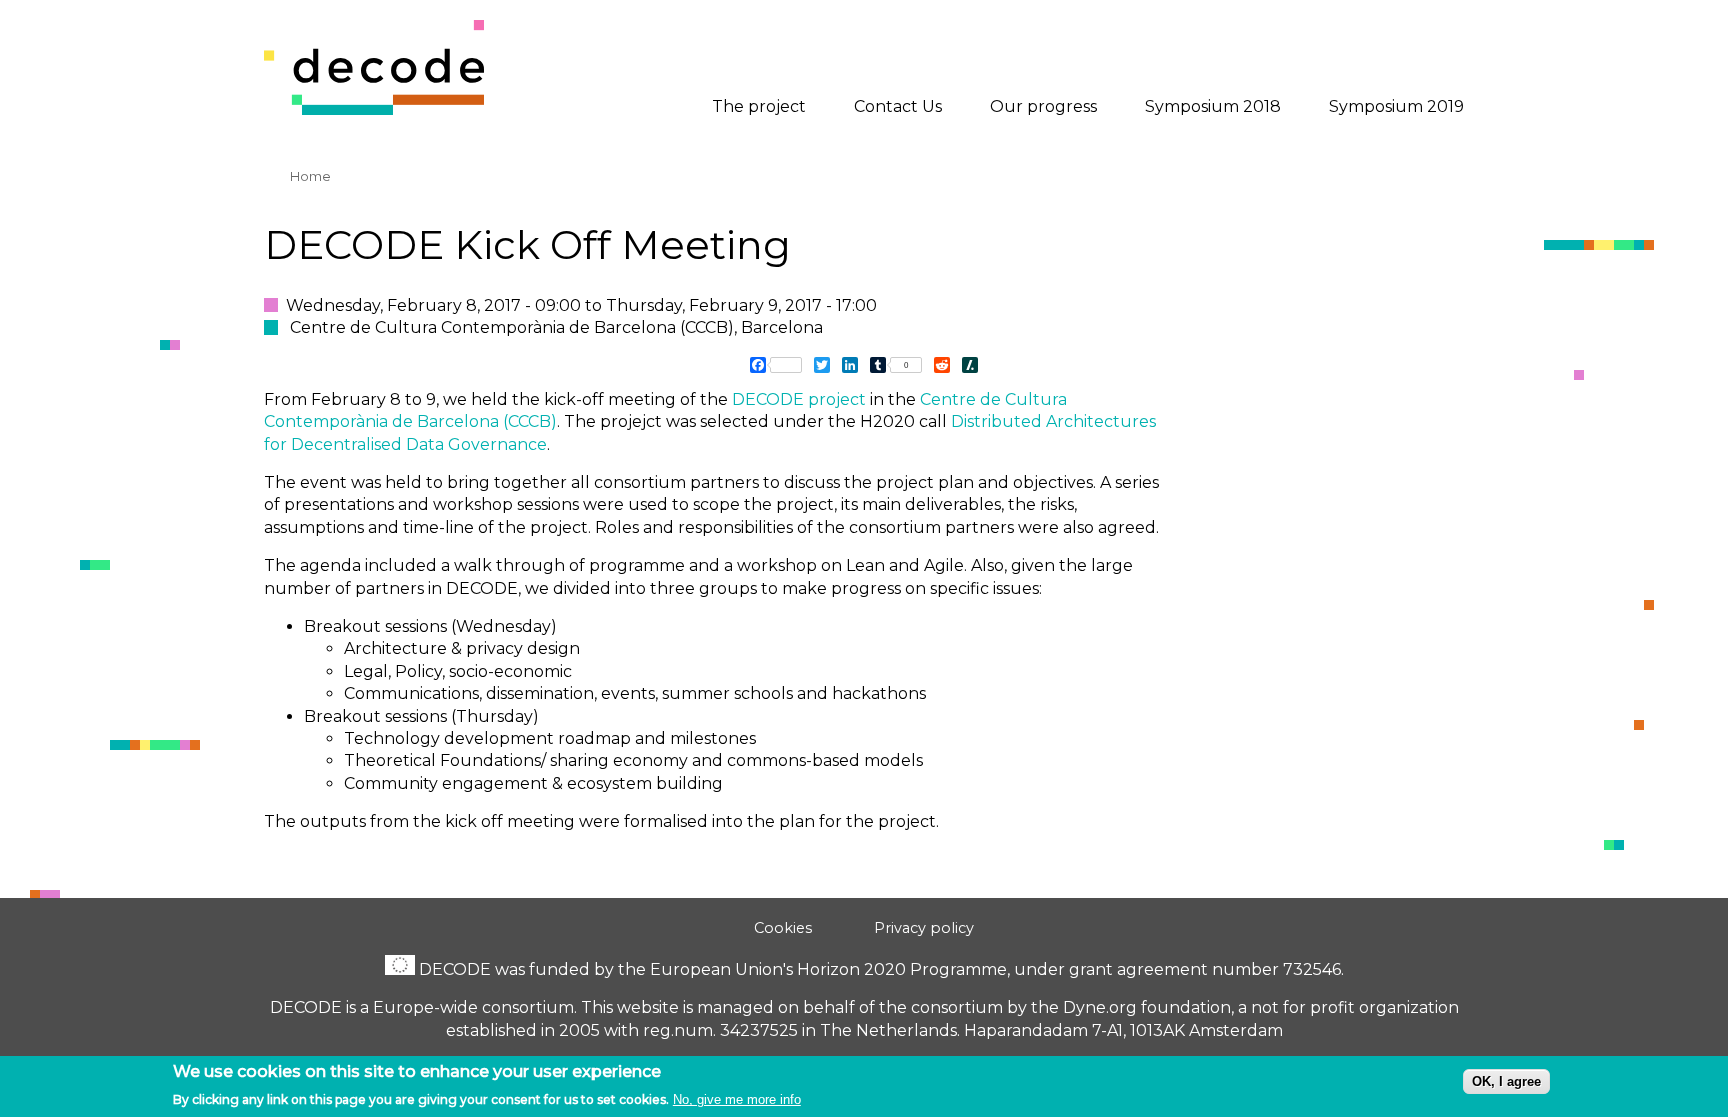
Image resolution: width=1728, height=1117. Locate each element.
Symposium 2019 (1396, 106)
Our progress (1043, 106)
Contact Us (898, 106)
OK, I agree (1506, 1081)
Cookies (783, 928)
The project (759, 106)
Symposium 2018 (1213, 106)
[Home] (374, 109)
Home (310, 176)
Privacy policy (924, 928)
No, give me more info (737, 1099)
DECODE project (799, 399)
